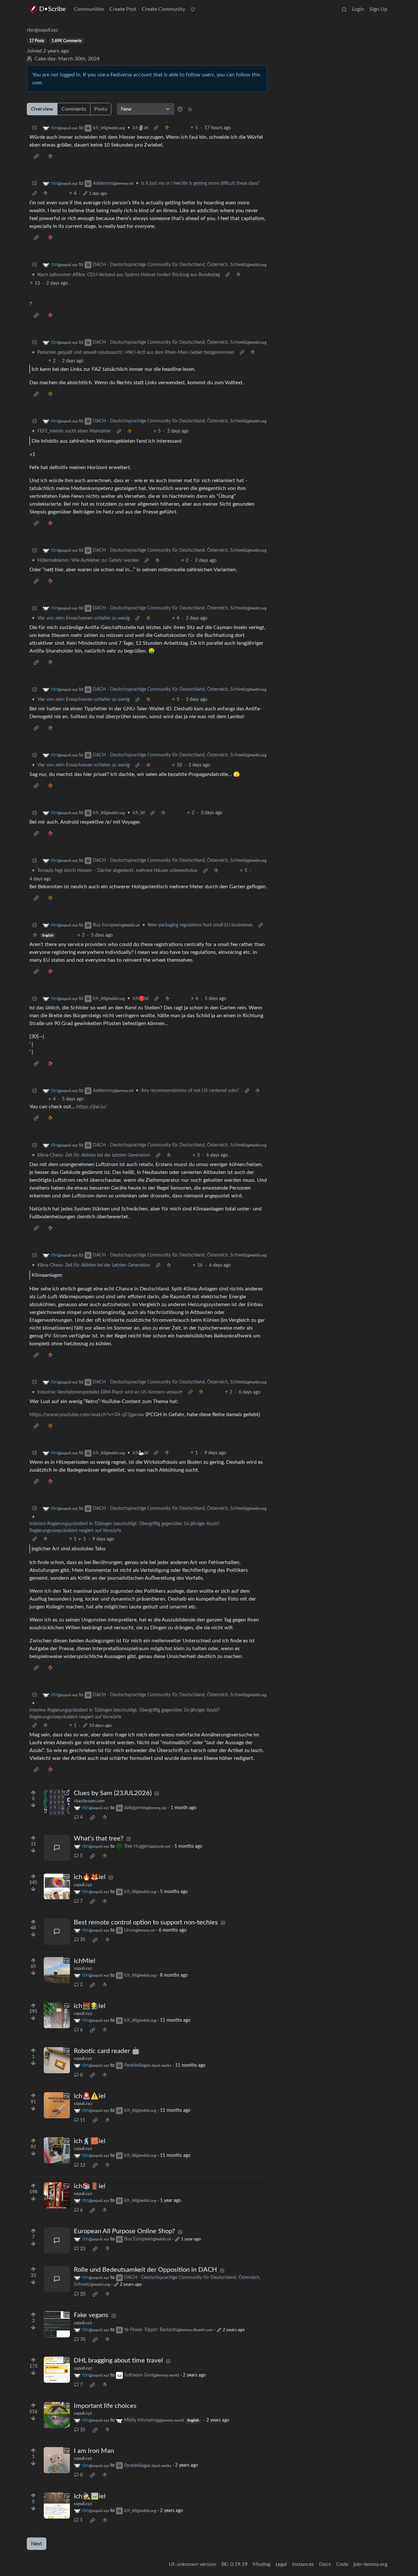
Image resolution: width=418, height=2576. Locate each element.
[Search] (344, 9)
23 (83, 2249)
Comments (74, 109)
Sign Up (378, 9)
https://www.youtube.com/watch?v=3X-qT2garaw (87, 1414)
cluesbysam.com (89, 1801)
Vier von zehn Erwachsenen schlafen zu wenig (83, 618)
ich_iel (139, 813)
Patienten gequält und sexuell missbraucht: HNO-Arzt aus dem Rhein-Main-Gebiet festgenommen (136, 353)
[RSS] (190, 109)
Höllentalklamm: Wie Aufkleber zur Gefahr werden (88, 561)
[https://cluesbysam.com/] (57, 1802)
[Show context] (156, 128)
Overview (42, 109)
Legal (281, 2564)
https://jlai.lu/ (92, 1107)
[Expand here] (57, 1886)
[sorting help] (180, 109)
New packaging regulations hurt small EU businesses (200, 925)
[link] (167, 128)
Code (342, 2564)
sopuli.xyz (83, 1885)
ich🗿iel (140, 128)
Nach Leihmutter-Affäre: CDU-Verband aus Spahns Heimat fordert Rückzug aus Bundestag (129, 275)
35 (83, 1940)
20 (83, 2294)
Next (37, 2544)
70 (83, 2340)
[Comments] (57, 1848)
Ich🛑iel (141, 999)
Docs (325, 2564)
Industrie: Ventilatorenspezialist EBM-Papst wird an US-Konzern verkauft (110, 1392)
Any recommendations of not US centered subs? (190, 1091)
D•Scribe (53, 9)
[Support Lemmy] (193, 9)
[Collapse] (35, 128)
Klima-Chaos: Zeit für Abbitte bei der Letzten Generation (94, 1155)
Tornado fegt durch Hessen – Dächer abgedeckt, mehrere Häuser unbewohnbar (117, 871)
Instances (303, 2564)
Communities (89, 9)
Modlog (262, 2564)
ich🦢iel (140, 1453)
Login (358, 9)
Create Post (123, 9)
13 (83, 2165)
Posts (101, 109)
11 (83, 2120)
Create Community (163, 9)
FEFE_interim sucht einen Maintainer (74, 431)
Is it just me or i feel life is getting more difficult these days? (200, 183)
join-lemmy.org (370, 2564)
